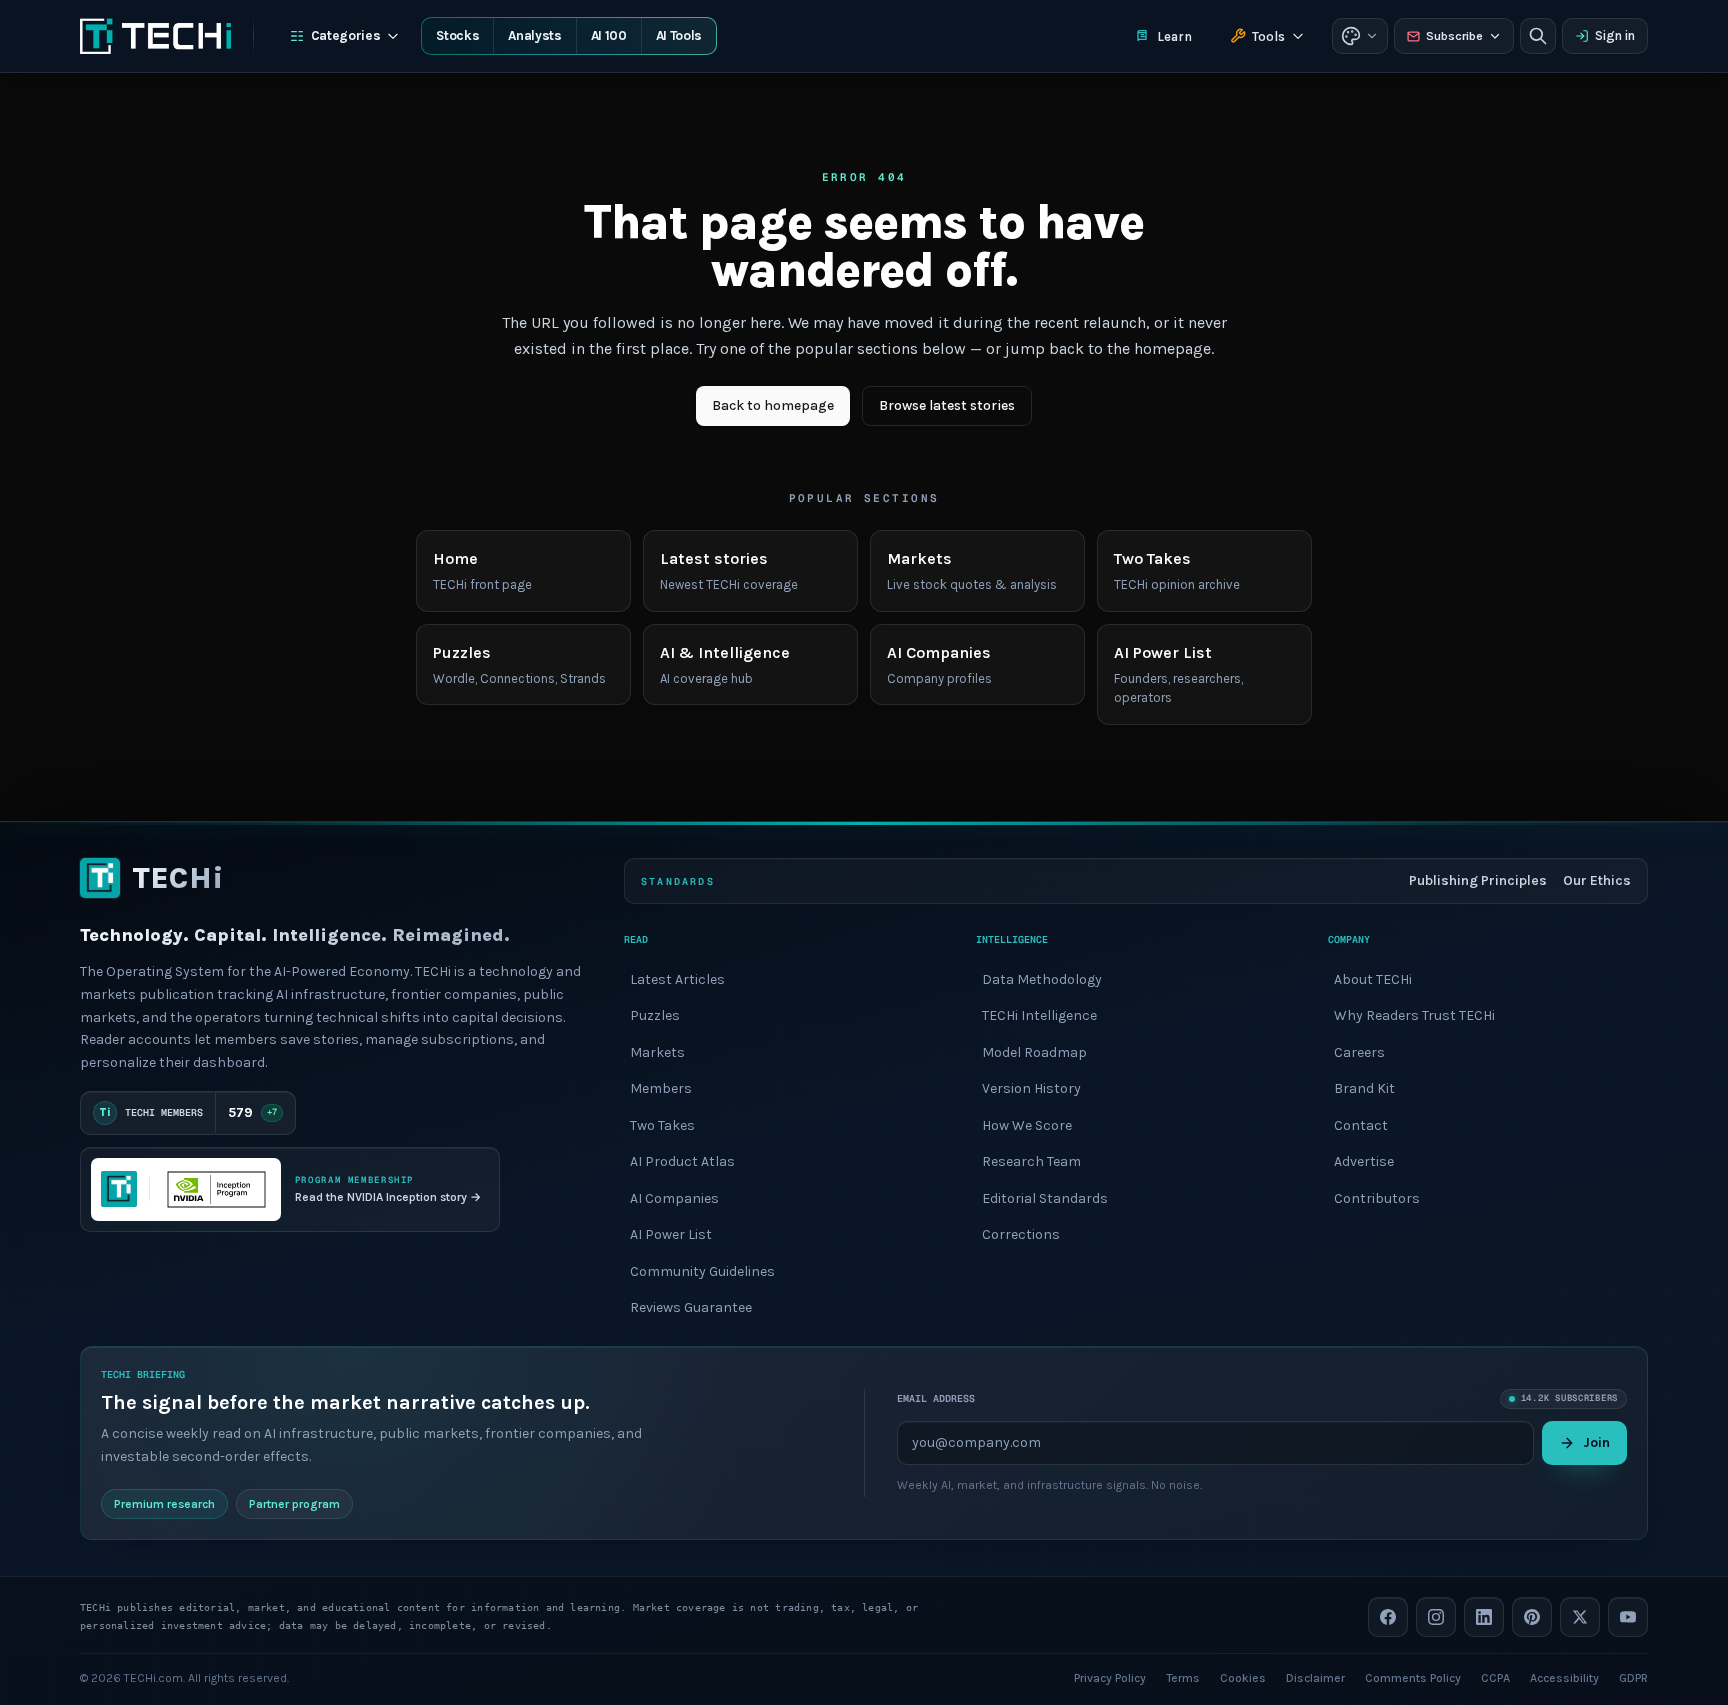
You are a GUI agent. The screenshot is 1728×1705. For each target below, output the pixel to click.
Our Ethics (1597, 880)
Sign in (1615, 35)
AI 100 (609, 35)
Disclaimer (1315, 1677)
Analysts (534, 35)
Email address (936, 1398)
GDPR (1633, 1677)
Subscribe (1454, 36)
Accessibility (1564, 1677)
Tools (1268, 36)
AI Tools (679, 35)
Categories (346, 35)
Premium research (164, 1503)
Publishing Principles (1478, 880)
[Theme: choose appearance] (1360, 36)
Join (1596, 1441)
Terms (1183, 1677)
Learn (1174, 36)
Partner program (294, 1503)
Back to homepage (773, 405)
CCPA (1495, 1677)
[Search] (1538, 36)
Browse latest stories (947, 405)
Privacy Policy (1110, 1677)
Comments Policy (1413, 1677)
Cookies (1243, 1677)
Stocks (457, 35)
